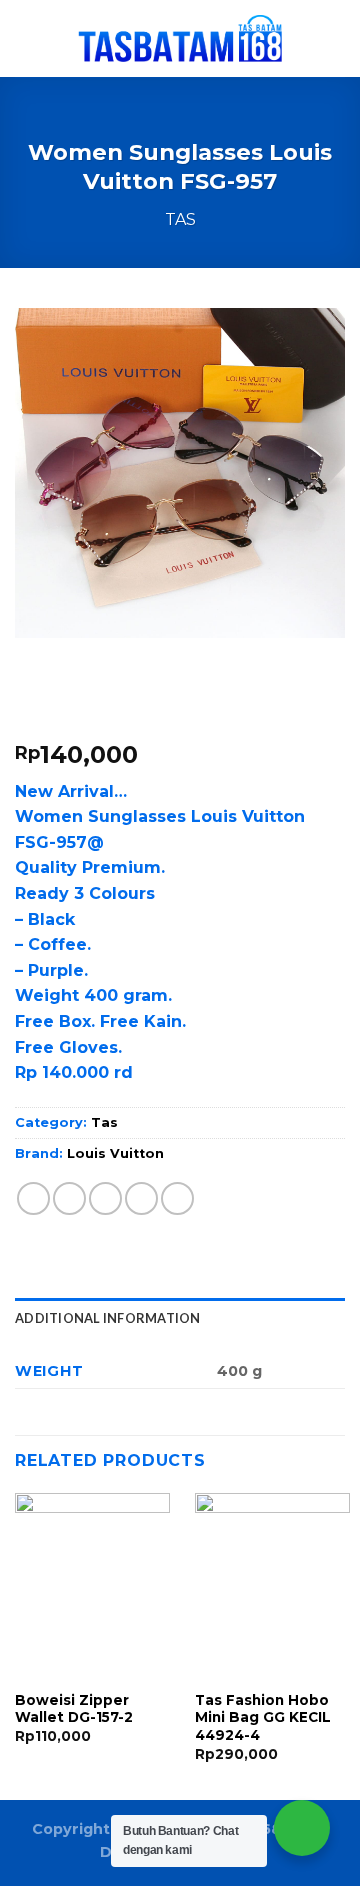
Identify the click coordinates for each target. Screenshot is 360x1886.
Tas (180, 219)
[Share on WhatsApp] (33, 1198)
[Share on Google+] (177, 1198)
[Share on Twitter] (105, 1198)
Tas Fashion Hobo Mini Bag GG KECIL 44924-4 (263, 1717)
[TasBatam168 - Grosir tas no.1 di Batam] (180, 39)
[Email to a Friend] (141, 1198)
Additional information (108, 1318)
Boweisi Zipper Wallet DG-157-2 (74, 1709)
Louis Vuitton (115, 1153)
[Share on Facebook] (69, 1198)
